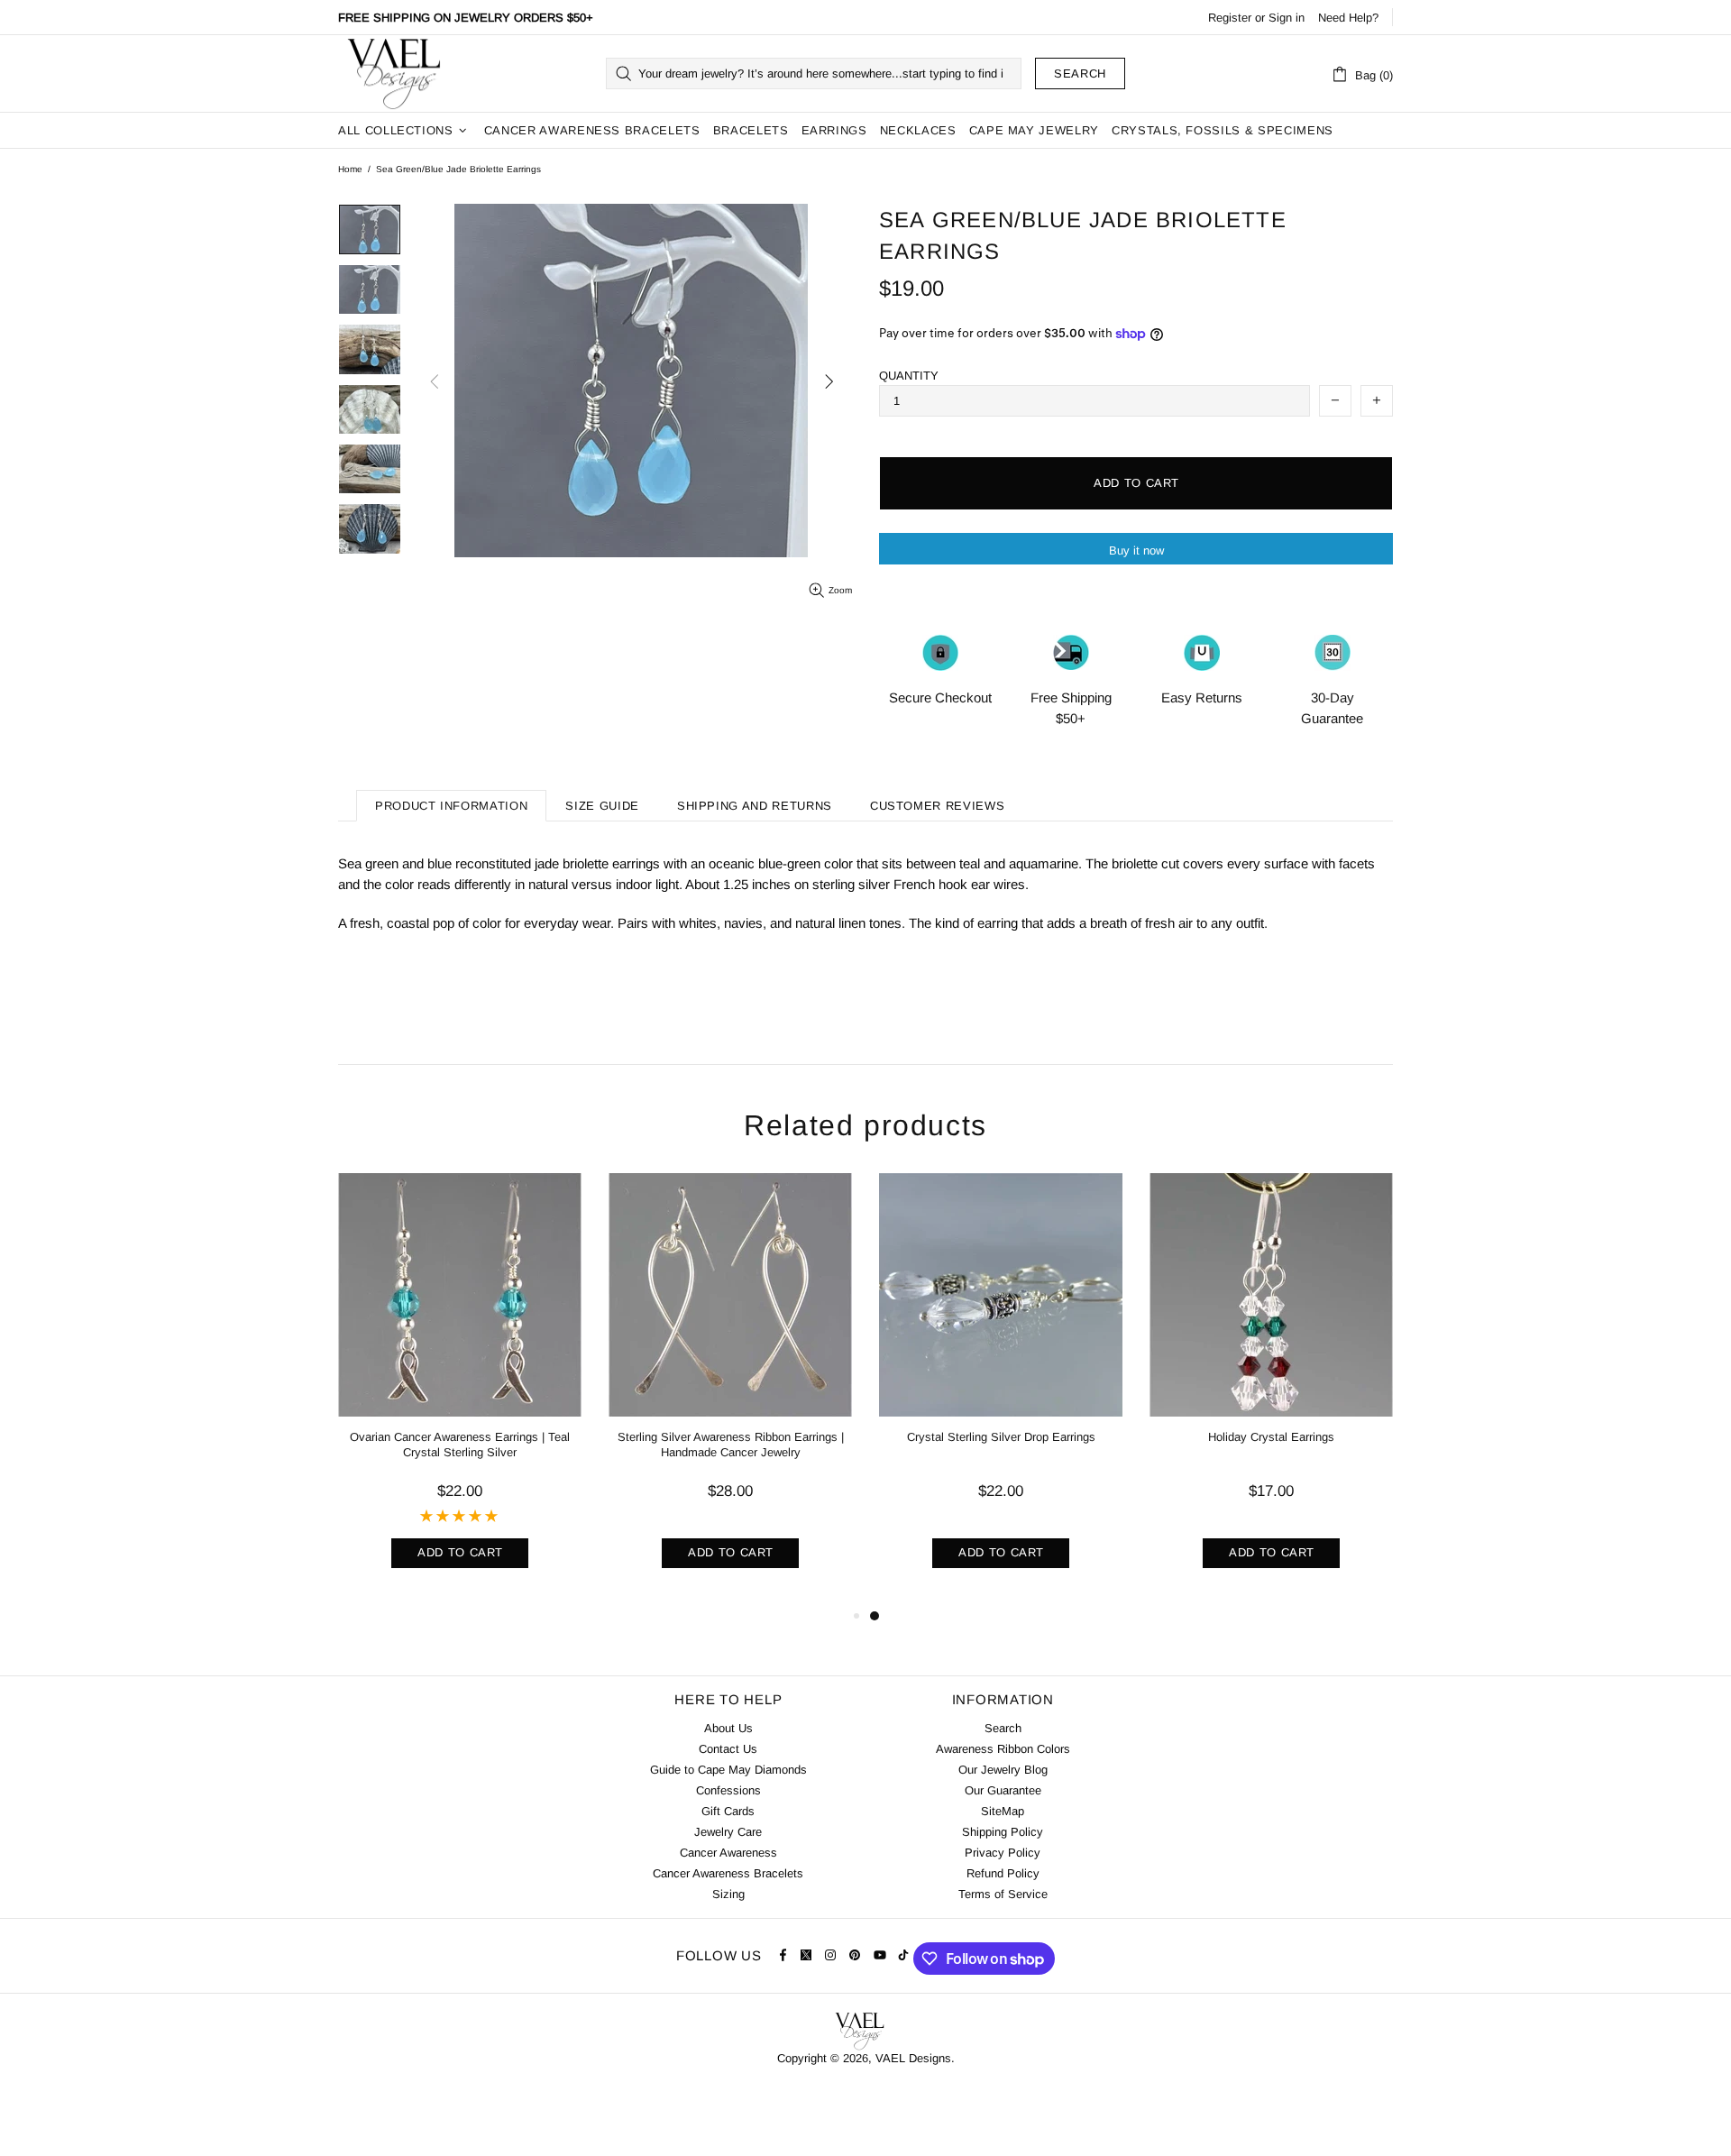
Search (1080, 73)
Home (350, 169)
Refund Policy (1003, 1873)
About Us (728, 1728)
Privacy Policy (1003, 1853)
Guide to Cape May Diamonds (728, 1770)
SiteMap (1003, 1811)
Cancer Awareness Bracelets (728, 1873)
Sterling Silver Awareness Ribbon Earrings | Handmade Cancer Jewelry (731, 1445)
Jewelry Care (728, 1832)
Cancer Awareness (728, 1853)
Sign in (1287, 18)
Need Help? (1348, 18)
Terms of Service (1003, 1894)
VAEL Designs (393, 73)
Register (1230, 18)
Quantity (909, 376)
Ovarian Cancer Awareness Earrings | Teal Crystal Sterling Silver (460, 1445)
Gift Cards (728, 1811)
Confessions (728, 1790)
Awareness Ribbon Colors (1003, 1749)
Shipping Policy (1003, 1832)
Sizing (728, 1894)
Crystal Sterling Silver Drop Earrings (1001, 1437)
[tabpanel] (1001, 1389)
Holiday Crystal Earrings (1271, 1437)
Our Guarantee (1003, 1790)
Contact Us (728, 1749)
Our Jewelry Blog (1003, 1770)
